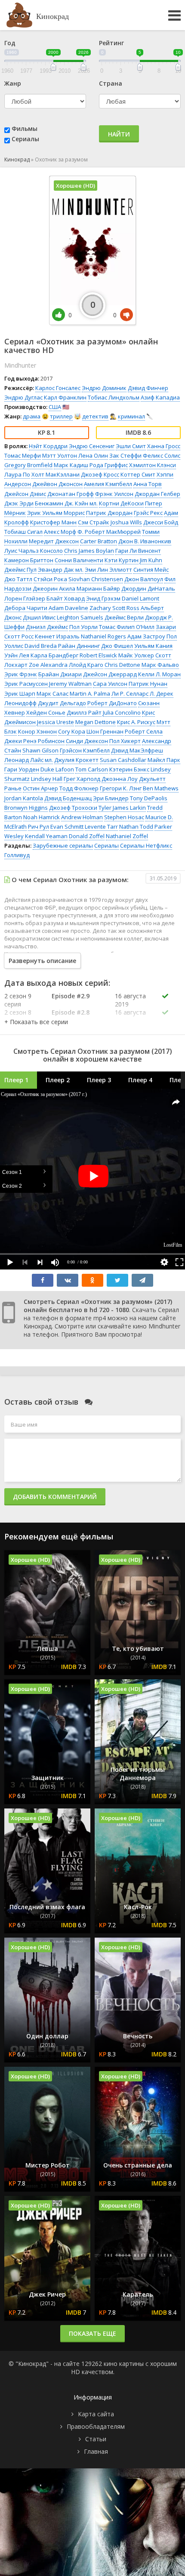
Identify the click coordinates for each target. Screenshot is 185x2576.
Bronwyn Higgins (26, 808)
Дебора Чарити (26, 608)
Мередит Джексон (54, 541)
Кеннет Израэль (57, 636)
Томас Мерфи (23, 455)
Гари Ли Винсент (138, 551)
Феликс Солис (162, 455)
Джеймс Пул (20, 570)
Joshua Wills (126, 522)
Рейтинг (111, 43)
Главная (96, 2451)
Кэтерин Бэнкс (129, 769)
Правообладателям (96, 2426)
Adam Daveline (68, 608)
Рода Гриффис (109, 465)
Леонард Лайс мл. (29, 760)
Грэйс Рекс (148, 513)
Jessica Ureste (55, 722)
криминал (131, 416)
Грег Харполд (82, 779)
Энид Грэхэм (103, 598)
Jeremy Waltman (70, 684)
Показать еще (92, 2333)
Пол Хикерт (125, 741)
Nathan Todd (136, 827)
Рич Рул (39, 827)
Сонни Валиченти (79, 560)
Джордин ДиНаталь (148, 588)
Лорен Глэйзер (25, 598)
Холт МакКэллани (55, 474)
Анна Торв (148, 484)
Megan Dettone (96, 722)
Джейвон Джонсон (57, 484)
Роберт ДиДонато (112, 703)
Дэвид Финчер (148, 388)
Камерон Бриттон (29, 560)
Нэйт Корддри (48, 446)
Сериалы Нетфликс (146, 845)
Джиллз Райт (84, 712)
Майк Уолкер (136, 655)
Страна (111, 83)
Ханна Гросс (164, 446)
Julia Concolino (122, 712)
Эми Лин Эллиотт (108, 570)
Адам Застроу (146, 636)
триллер (61, 416)
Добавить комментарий (55, 1497)
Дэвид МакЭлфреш (137, 750)
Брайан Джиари (60, 674)
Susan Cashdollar (123, 760)
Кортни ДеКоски (121, 503)
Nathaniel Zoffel (127, 836)
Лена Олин (93, 455)
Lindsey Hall (47, 779)
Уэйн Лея (17, 655)
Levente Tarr (101, 827)
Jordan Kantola (24, 798)
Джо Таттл (18, 579)
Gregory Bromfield (28, 465)
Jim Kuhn (151, 560)
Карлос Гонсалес (58, 388)
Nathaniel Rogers (103, 636)
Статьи (96, 2439)
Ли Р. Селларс (130, 694)
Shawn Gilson (40, 750)
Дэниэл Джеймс (47, 627)
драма (32, 416)
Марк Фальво (160, 665)
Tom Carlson (92, 769)
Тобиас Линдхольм (114, 397)
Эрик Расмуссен (26, 684)
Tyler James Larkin (122, 808)
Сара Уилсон (110, 684)
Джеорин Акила (54, 588)
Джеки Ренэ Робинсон (34, 741)
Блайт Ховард (66, 598)
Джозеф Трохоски (73, 808)
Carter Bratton (99, 541)
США (55, 407)
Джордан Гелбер (157, 494)
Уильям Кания (153, 646)
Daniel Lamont (140, 598)
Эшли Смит (131, 446)
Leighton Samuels (80, 617)
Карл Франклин (65, 397)
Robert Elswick (98, 655)
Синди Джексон (87, 741)
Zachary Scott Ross (114, 608)
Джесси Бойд (161, 522)
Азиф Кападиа (160, 397)
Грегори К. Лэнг (121, 788)
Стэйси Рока (50, 579)
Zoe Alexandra (48, 665)
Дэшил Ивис (39, 617)
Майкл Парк (164, 760)
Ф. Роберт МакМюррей (109, 532)
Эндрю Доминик (104, 388)
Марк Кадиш (71, 465)
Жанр (13, 83)
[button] (36, 1022)
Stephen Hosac (124, 817)
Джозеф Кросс (100, 474)
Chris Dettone (122, 665)
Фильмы (25, 128)
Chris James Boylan (89, 551)
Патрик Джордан (109, 513)
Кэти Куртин (122, 560)
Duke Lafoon (57, 769)
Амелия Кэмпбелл (108, 484)
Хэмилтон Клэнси (153, 465)
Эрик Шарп (20, 694)
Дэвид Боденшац (68, 798)
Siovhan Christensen (96, 579)
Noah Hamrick (42, 817)
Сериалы (25, 139)
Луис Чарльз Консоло (34, 551)
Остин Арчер (40, 788)
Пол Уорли (83, 627)
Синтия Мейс (151, 570)
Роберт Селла (144, 731)
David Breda (41, 646)
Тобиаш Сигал (23, 532)
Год (10, 43)
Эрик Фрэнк (21, 674)
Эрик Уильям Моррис (56, 513)
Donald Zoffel (87, 836)
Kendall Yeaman (46, 836)
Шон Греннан (105, 731)
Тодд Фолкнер (79, 788)
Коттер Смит (138, 474)
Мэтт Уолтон (60, 455)
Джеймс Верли (124, 617)
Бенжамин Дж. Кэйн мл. (66, 503)
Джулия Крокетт (76, 760)
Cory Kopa (72, 731)
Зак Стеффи (125, 455)
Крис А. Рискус (136, 722)
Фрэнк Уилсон (114, 494)
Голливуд (17, 855)
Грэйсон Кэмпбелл (85, 750)
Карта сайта (96, 2414)
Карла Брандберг (54, 655)
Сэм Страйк (94, 522)
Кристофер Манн (53, 522)
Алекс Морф (60, 532)
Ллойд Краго (86, 665)
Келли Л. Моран (159, 674)
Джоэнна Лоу (120, 779)
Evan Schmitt (67, 827)
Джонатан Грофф (71, 494)
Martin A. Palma (90, 694)
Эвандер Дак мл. (61, 570)
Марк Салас (52, 694)
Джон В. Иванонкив (145, 541)
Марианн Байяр (98, 588)
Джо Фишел (117, 646)
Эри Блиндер (111, 798)
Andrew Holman (82, 817)
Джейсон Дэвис (25, 494)
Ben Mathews (161, 788)
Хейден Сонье (46, 712)
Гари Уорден (22, 769)
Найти (119, 134)
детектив (95, 416)
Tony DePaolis (149, 798)
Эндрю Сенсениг (92, 446)
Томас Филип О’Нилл (127, 627)
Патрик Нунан (148, 684)
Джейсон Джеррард (110, 674)
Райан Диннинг (79, 646)
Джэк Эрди (19, 503)
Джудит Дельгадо (62, 703)
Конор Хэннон (37, 731)
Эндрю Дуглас (23, 397)
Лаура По (17, 474)
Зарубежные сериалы (63, 845)
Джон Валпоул (144, 579)
